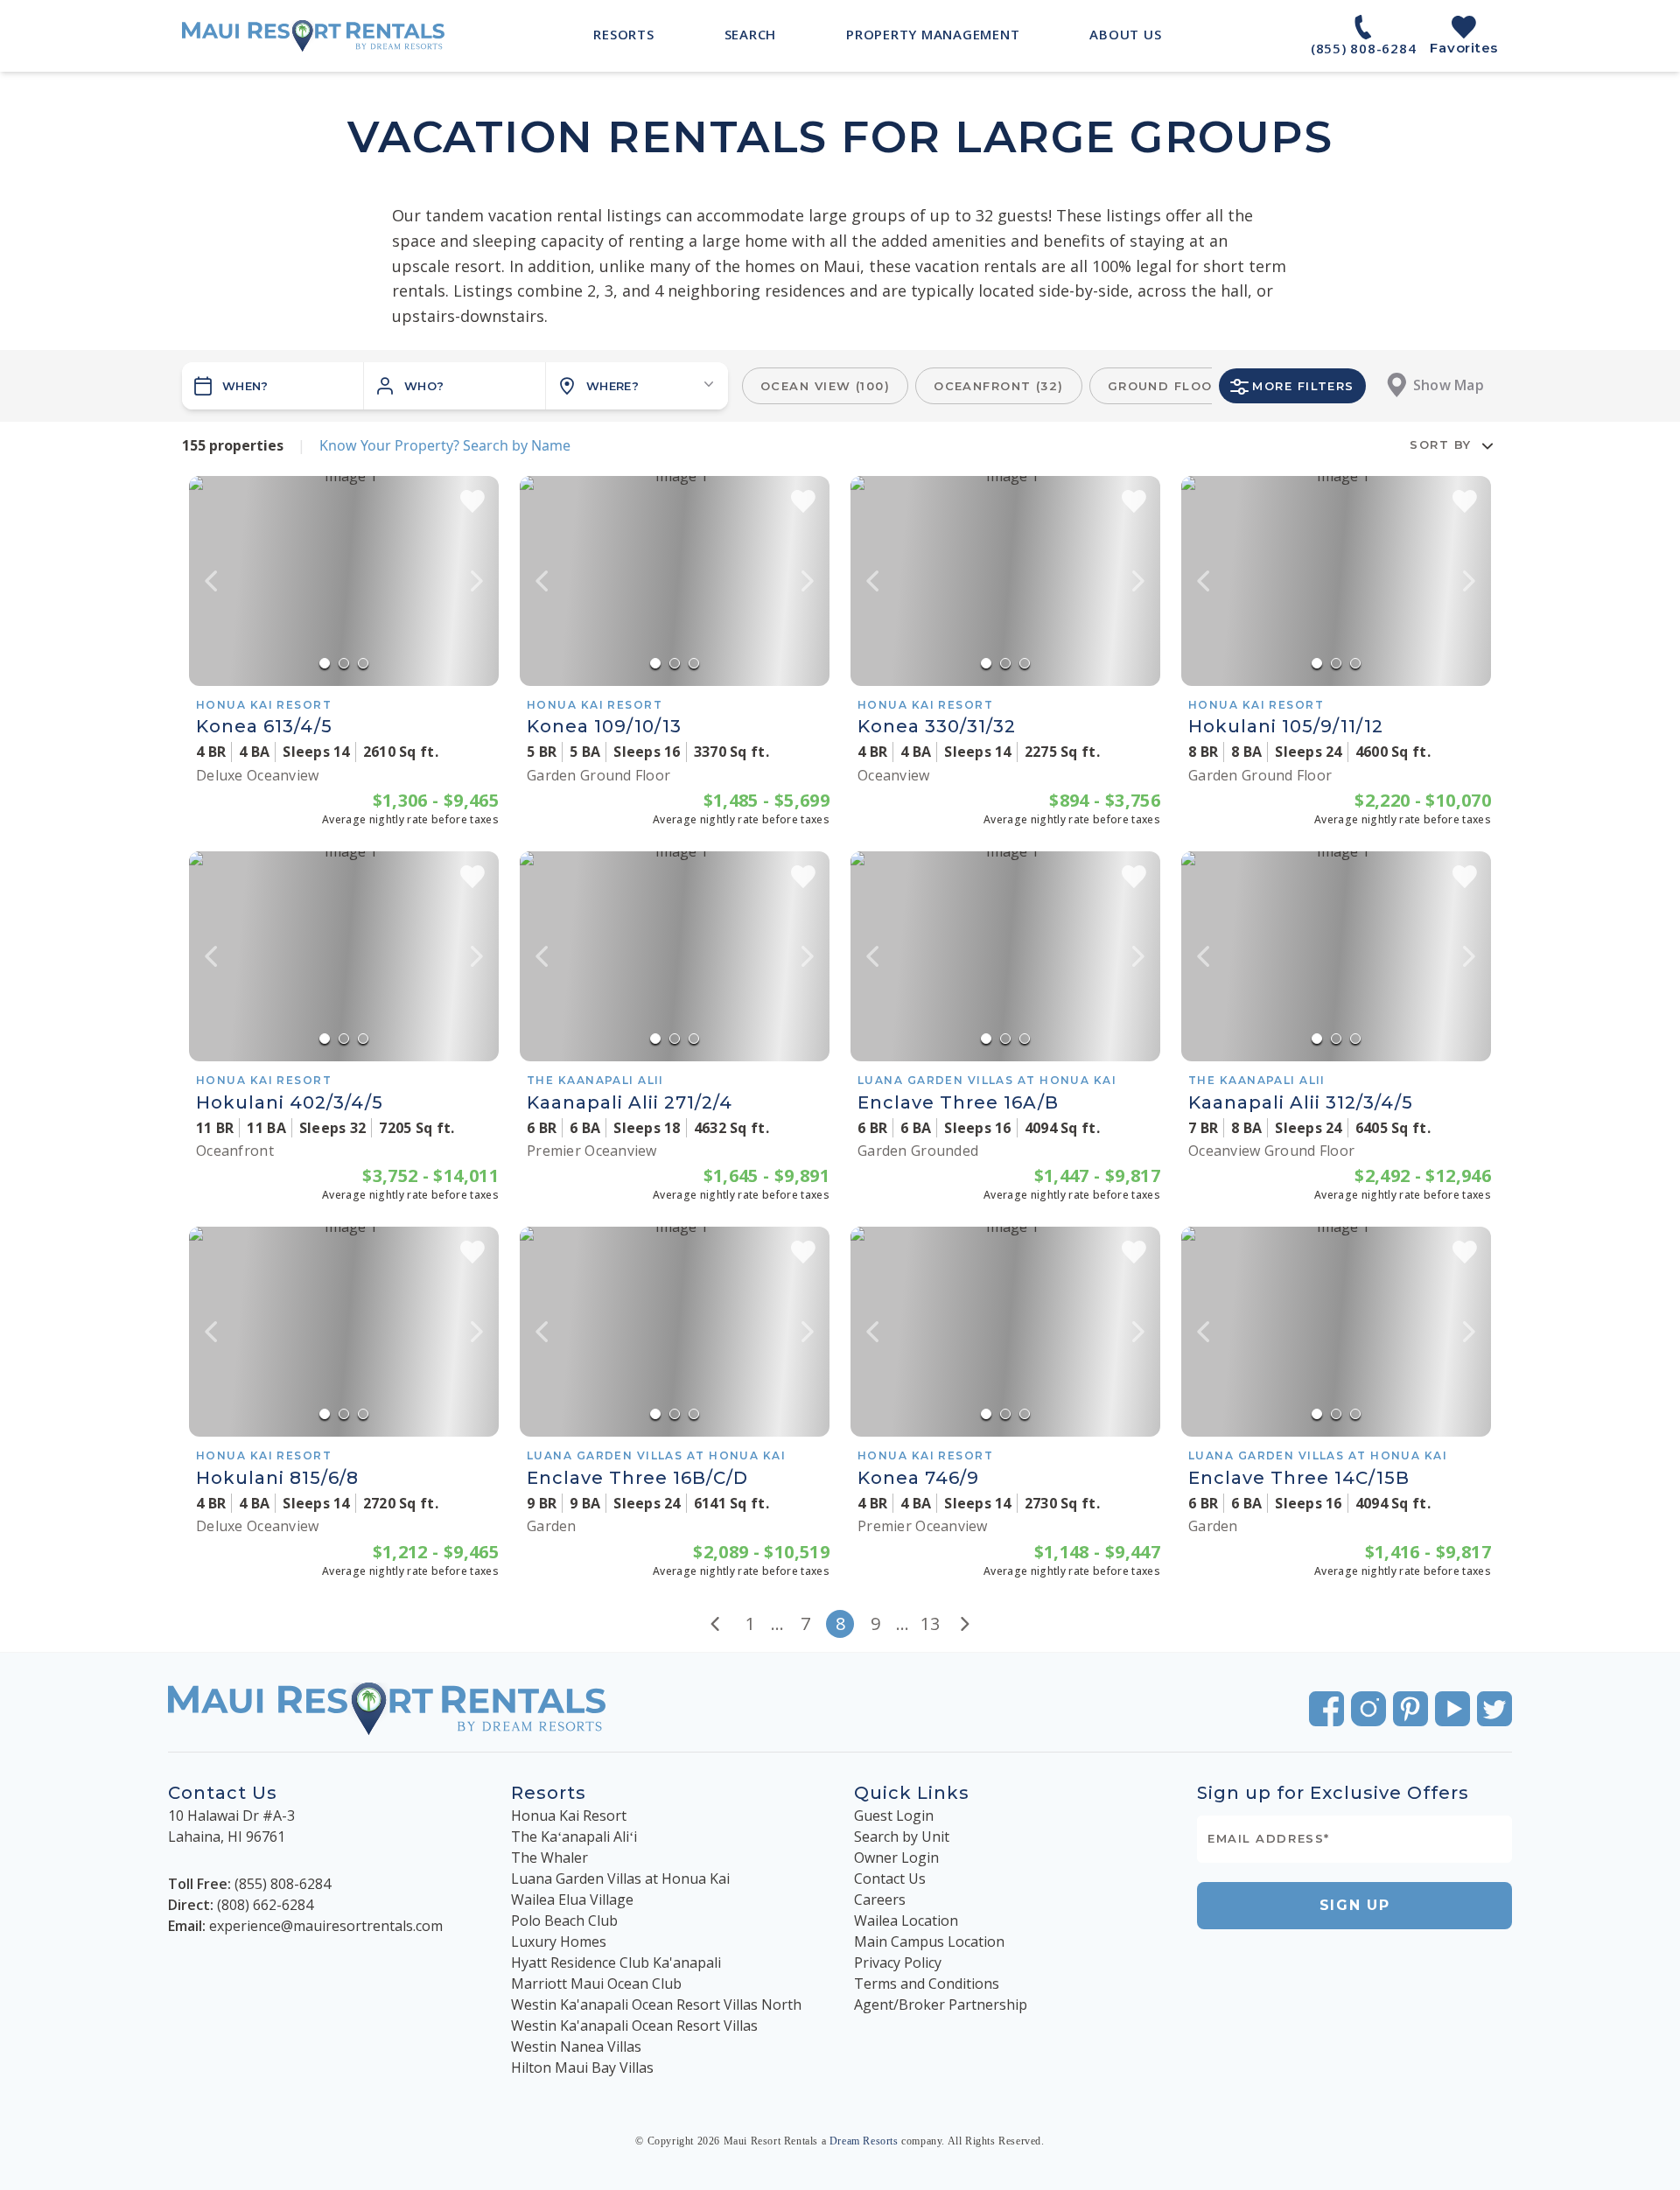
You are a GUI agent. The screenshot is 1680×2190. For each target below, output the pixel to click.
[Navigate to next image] (477, 581)
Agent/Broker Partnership (941, 2005)
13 (930, 1623)
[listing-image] (344, 581)
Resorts (549, 1793)
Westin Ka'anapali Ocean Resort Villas (634, 2026)
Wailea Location (906, 1921)
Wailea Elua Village (572, 1900)
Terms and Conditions (927, 1984)
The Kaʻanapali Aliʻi (574, 1837)
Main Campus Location (929, 1942)
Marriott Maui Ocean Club (596, 1984)
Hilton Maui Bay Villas (582, 2068)
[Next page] (965, 1624)
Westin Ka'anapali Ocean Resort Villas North (656, 2005)
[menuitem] (623, 34)
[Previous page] (715, 1624)
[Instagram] (1368, 1709)
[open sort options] (1487, 445)
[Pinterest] (1410, 1709)
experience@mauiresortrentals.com (326, 1926)
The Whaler (549, 1858)
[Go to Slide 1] (325, 663)
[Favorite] (472, 501)
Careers (880, 1900)
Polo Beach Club (564, 1921)
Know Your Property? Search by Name (445, 445)
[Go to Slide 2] (344, 663)
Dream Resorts (864, 2141)
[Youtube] (1452, 1709)
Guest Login (894, 1816)
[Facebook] (1326, 1709)
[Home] (313, 36)
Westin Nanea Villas (576, 2047)
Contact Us (890, 1879)
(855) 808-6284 (283, 1884)
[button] (455, 386)
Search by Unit (902, 1837)
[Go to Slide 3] (363, 663)
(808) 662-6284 (265, 1905)
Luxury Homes (559, 1942)
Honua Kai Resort (569, 1816)
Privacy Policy (898, 1963)
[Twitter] (1494, 1709)
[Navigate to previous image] (211, 581)
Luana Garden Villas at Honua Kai (620, 1879)
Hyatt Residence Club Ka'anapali (616, 1963)
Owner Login (896, 1858)
